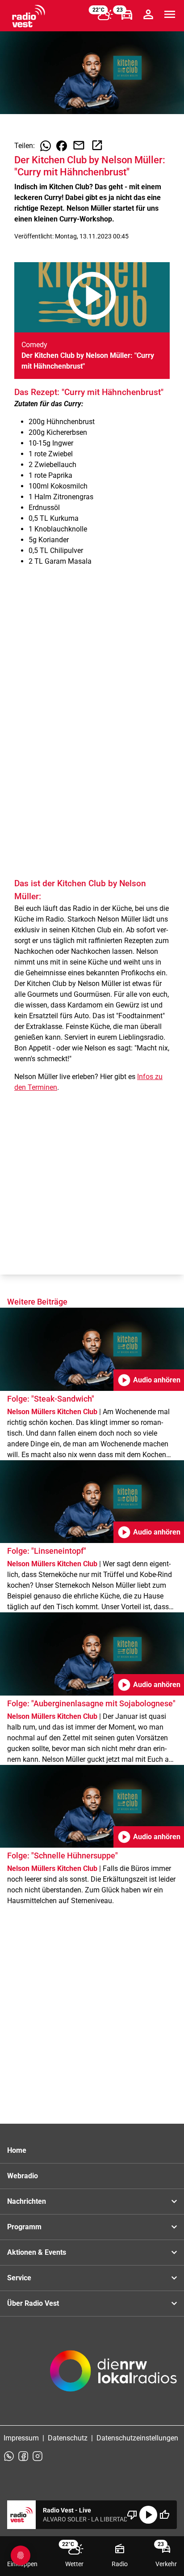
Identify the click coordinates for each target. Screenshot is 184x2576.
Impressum (21, 2438)
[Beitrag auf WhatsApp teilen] (46, 146)
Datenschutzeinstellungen (137, 2438)
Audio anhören (149, 1380)
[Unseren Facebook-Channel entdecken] (23, 2456)
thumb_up (164, 2515)
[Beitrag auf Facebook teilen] (62, 146)
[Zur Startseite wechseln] (29, 16)
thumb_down (132, 2515)
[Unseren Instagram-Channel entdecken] (38, 2456)
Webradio (23, 2176)
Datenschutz (68, 2438)
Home (17, 2150)
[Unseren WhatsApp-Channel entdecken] (9, 2456)
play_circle (148, 2515)
